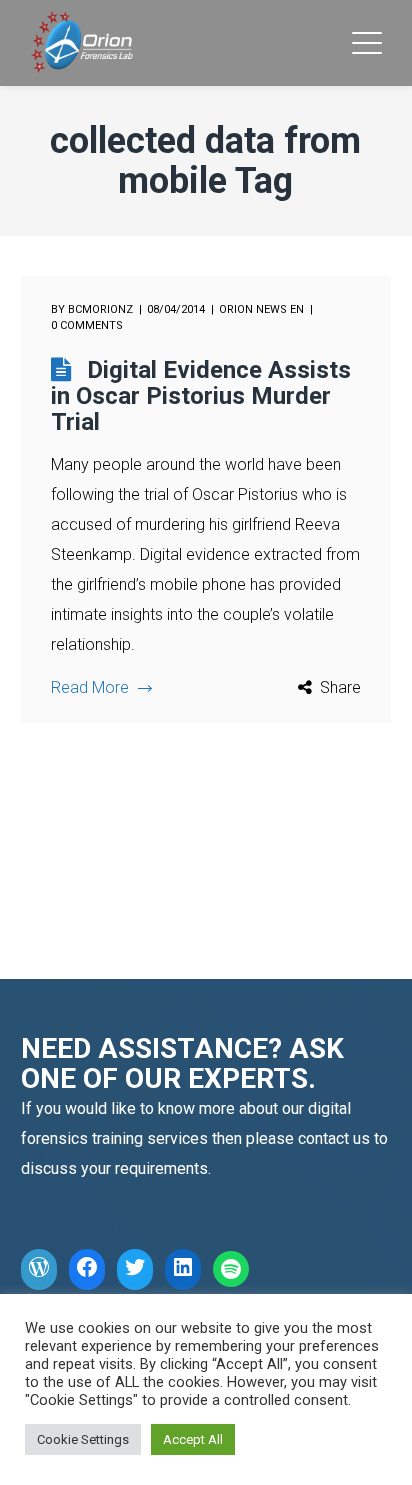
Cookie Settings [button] (83, 1439)
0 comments (87, 325)
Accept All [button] (193, 1439)
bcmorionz (100, 309)
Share (340, 687)
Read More (90, 687)
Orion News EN (261, 309)
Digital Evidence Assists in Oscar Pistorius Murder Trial (201, 396)
